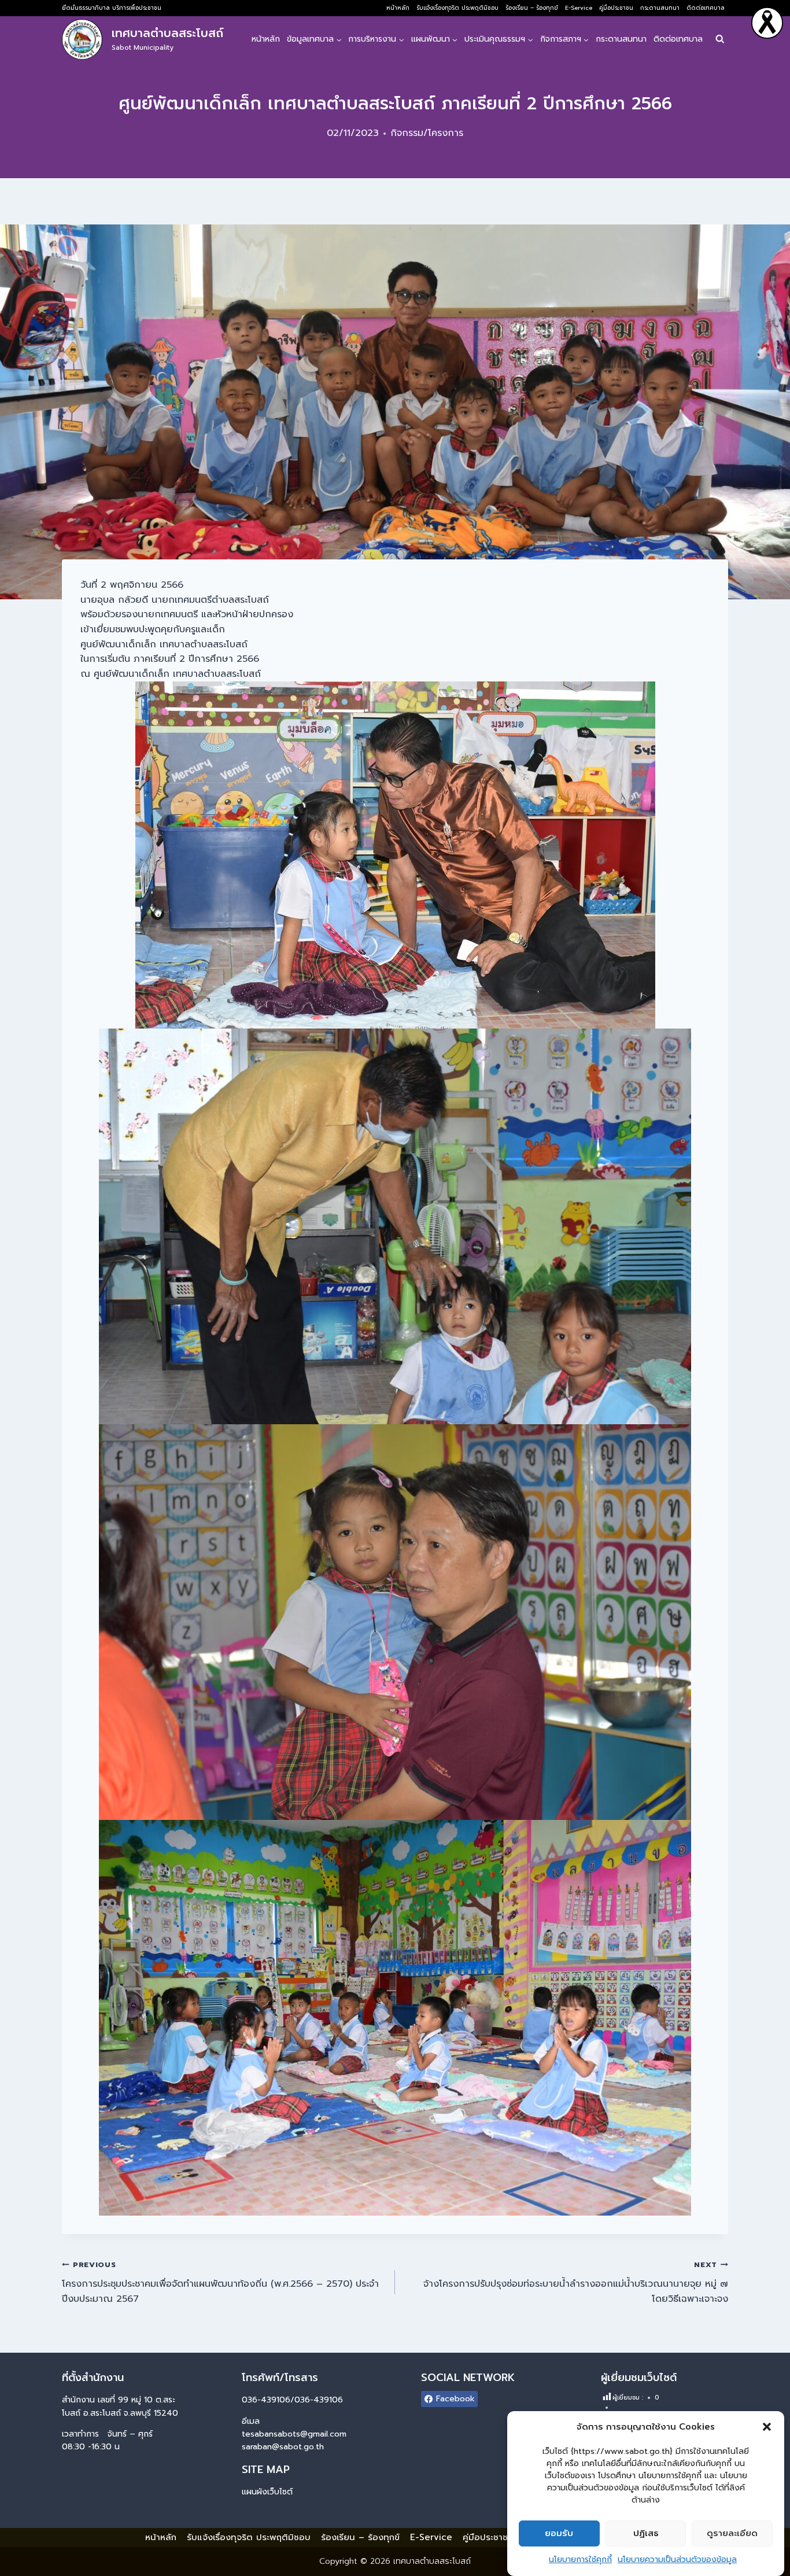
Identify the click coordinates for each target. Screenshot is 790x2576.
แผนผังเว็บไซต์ (267, 2492)
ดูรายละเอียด (732, 2534)
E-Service (579, 8)
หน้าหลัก (398, 8)
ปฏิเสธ (646, 2534)
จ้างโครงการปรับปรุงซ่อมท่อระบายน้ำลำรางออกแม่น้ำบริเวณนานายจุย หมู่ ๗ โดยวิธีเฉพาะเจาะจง (576, 2282)
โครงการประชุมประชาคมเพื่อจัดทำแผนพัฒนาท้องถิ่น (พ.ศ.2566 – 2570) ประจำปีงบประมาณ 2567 (220, 2282)
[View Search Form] (720, 40)
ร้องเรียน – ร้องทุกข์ (532, 8)
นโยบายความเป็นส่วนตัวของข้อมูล (677, 2560)
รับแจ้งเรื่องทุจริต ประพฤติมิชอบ (457, 8)
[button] (767, 2427)
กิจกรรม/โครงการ (427, 133)
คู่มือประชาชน (616, 8)
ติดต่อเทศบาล (706, 8)
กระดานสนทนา (660, 8)
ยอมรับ (559, 2534)
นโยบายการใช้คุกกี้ (580, 2560)
